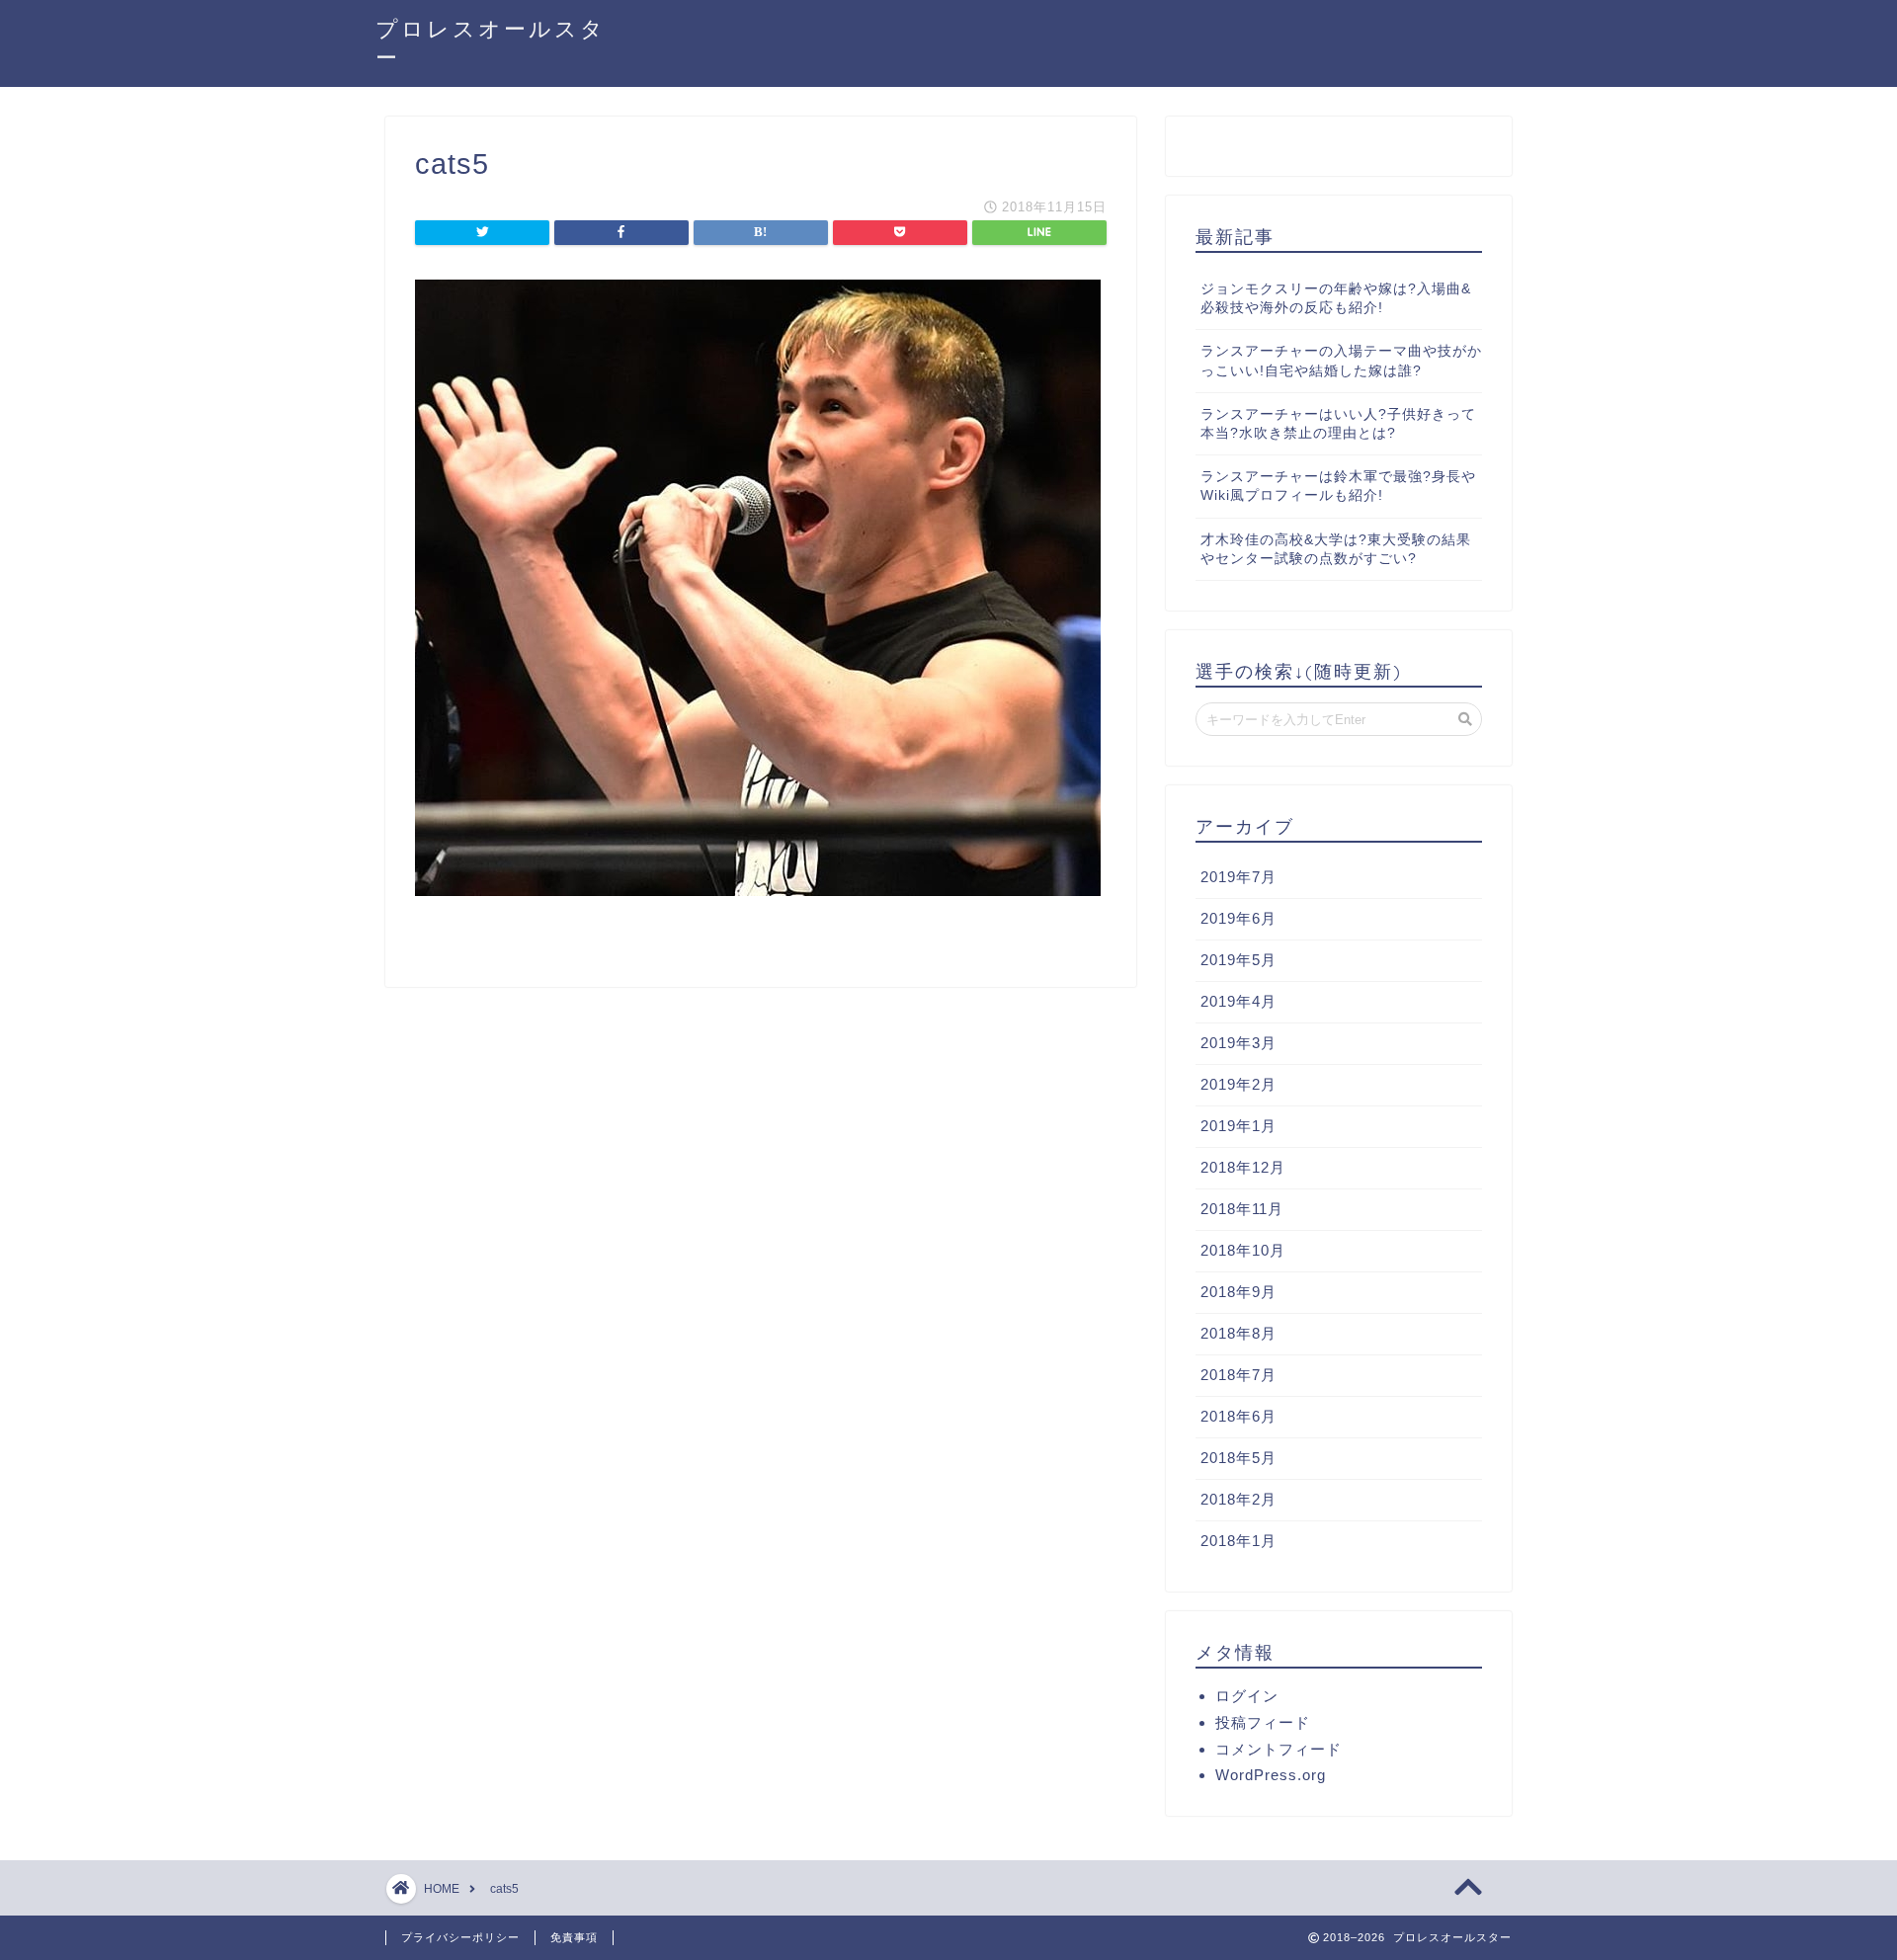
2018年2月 (1238, 1499)
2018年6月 (1238, 1416)
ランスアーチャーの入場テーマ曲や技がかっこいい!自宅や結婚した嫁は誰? (1341, 361)
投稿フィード (1263, 1722)
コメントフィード (1278, 1749)
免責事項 (574, 1937)
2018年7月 (1238, 1375)
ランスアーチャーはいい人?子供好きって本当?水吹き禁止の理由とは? (1338, 424)
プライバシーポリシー (460, 1937)
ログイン (1247, 1696)
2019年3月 (1238, 1043)
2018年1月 (1238, 1541)
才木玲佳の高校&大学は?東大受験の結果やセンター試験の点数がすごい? (1336, 549)
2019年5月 (1238, 960)
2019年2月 (1238, 1084)
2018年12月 (1243, 1167)
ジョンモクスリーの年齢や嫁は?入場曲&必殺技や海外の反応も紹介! (1336, 298)
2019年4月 (1238, 1001)
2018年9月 (1238, 1292)
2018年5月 (1238, 1458)
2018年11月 (1242, 1209)
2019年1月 (1238, 1126)
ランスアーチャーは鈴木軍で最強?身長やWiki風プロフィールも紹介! (1338, 486)
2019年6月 (1238, 918)
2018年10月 (1243, 1250)
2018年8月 (1238, 1333)
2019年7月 (1238, 877)
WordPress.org (1271, 1775)
